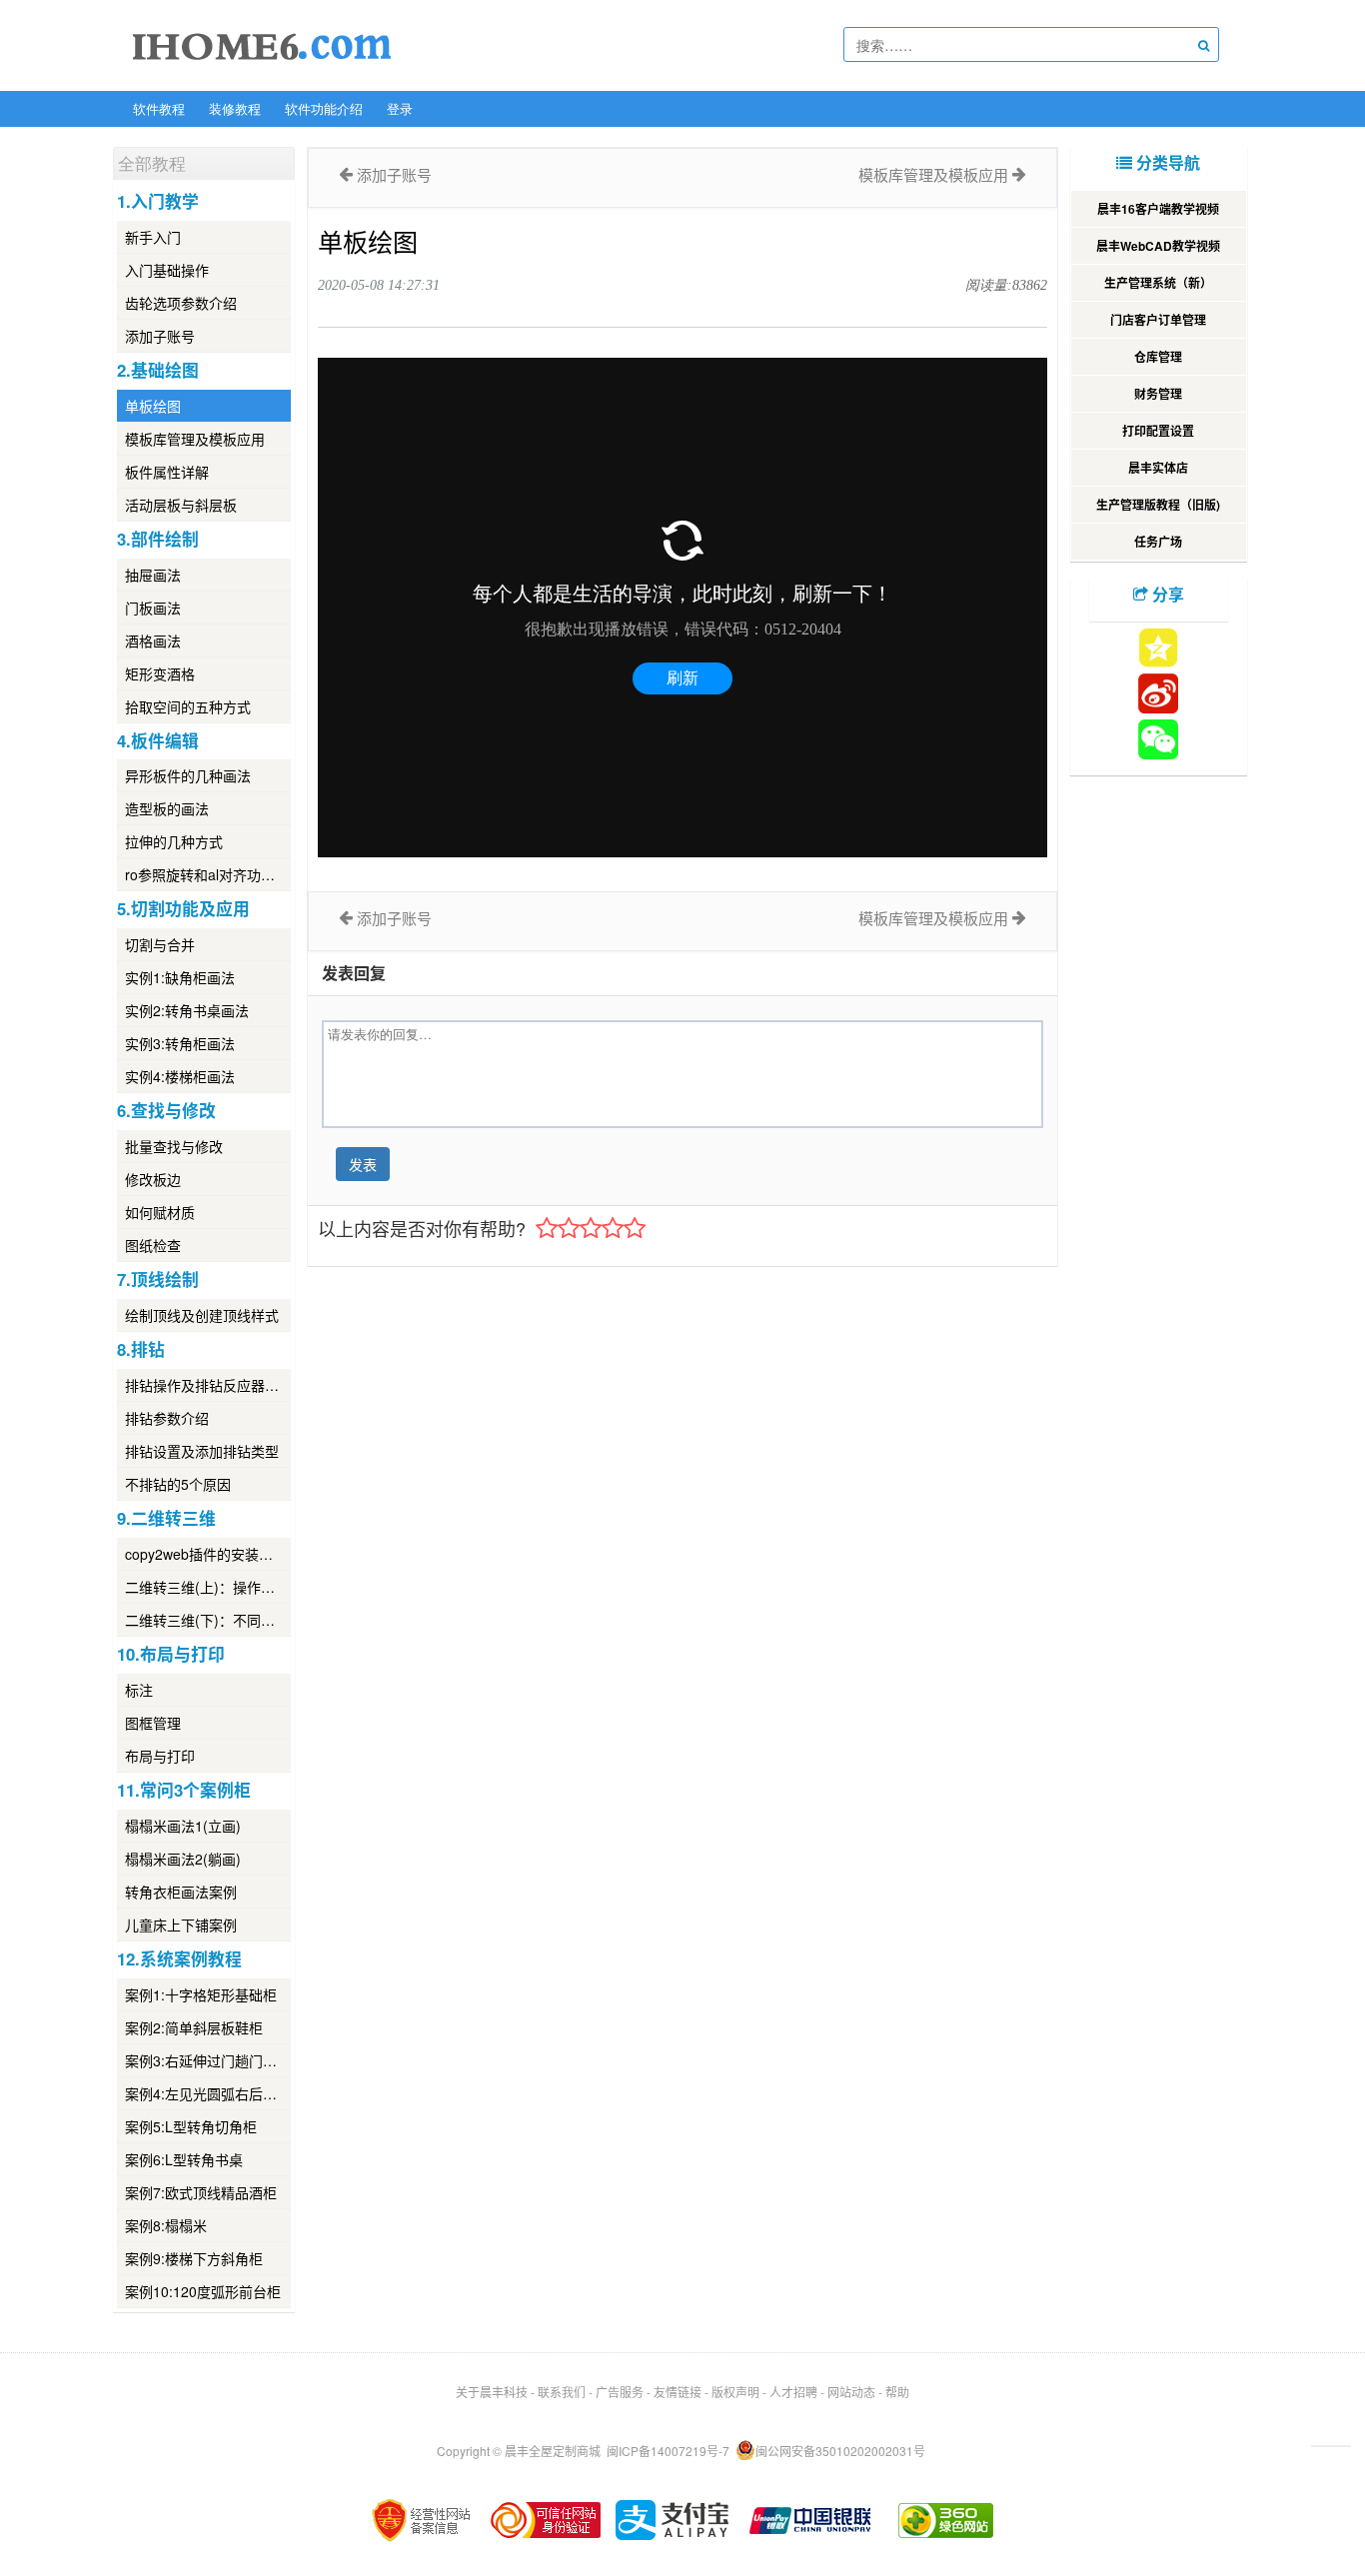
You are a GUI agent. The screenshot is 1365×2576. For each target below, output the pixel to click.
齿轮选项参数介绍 (181, 303)
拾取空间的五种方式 (188, 706)
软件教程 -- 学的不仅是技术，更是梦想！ (262, 46)
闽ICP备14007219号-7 (668, 2451)
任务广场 (1158, 542)
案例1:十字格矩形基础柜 (201, 1994)
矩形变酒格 (160, 673)
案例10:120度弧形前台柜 (203, 2291)
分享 (1166, 594)
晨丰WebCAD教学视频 (1158, 246)
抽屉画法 (153, 575)
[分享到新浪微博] (1158, 693)
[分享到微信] (1158, 739)
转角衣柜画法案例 (181, 1892)
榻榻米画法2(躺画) (183, 1859)
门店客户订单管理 (1158, 320)
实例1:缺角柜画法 (180, 977)
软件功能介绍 (324, 108)
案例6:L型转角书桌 (184, 2159)
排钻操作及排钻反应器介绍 (208, 1385)
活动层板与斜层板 (181, 505)
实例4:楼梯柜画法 (180, 1076)
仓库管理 (1158, 357)
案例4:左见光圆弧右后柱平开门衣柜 (208, 2093)
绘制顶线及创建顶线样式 (202, 1315)
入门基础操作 (167, 270)
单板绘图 (153, 406)
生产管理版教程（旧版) (1158, 505)
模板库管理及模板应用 (195, 439)
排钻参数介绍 (167, 1418)
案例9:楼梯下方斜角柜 (194, 2258)
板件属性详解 (167, 472)
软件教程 (159, 108)
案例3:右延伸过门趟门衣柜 (208, 2060)
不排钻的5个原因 (178, 1484)
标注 (139, 1690)
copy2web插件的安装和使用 (208, 1554)
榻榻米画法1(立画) (183, 1826)
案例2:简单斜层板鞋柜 (194, 2027)
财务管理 (1158, 394)
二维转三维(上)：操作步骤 (207, 1587)
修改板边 (153, 1179)
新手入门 (153, 237)
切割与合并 (160, 944)
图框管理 (153, 1723)
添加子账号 (160, 336)
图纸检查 (153, 1245)
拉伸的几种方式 (174, 841)
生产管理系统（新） (1158, 283)
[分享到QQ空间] (1158, 647)
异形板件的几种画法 (188, 775)
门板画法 (153, 608)
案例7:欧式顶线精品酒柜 (201, 2192)
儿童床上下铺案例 (181, 1925)
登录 (400, 108)
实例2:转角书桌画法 (187, 1010)
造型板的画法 (167, 808)
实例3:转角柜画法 (180, 1043)
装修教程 (235, 108)
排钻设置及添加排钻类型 (202, 1451)
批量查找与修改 (174, 1146)
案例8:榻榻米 (166, 2225)
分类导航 (1166, 162)
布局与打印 (160, 1756)
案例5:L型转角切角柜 (191, 2126)
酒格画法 (153, 641)
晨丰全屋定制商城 (553, 2451)
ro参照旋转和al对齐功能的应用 (208, 874)
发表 (363, 1164)
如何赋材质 (160, 1212)
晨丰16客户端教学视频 (1158, 209)
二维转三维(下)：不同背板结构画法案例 (208, 1620)
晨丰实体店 (1158, 468)
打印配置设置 (1158, 431)
